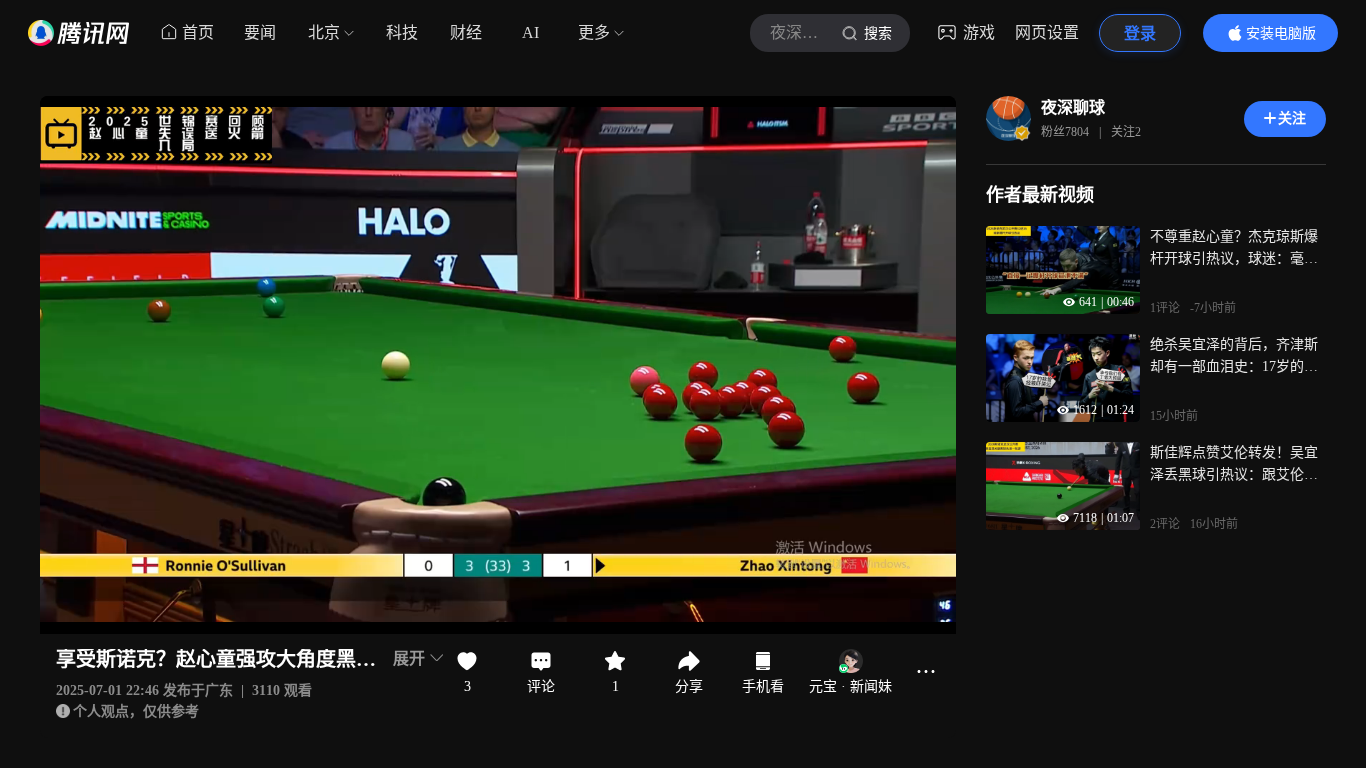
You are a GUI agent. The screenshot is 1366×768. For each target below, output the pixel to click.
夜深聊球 (1073, 107)
